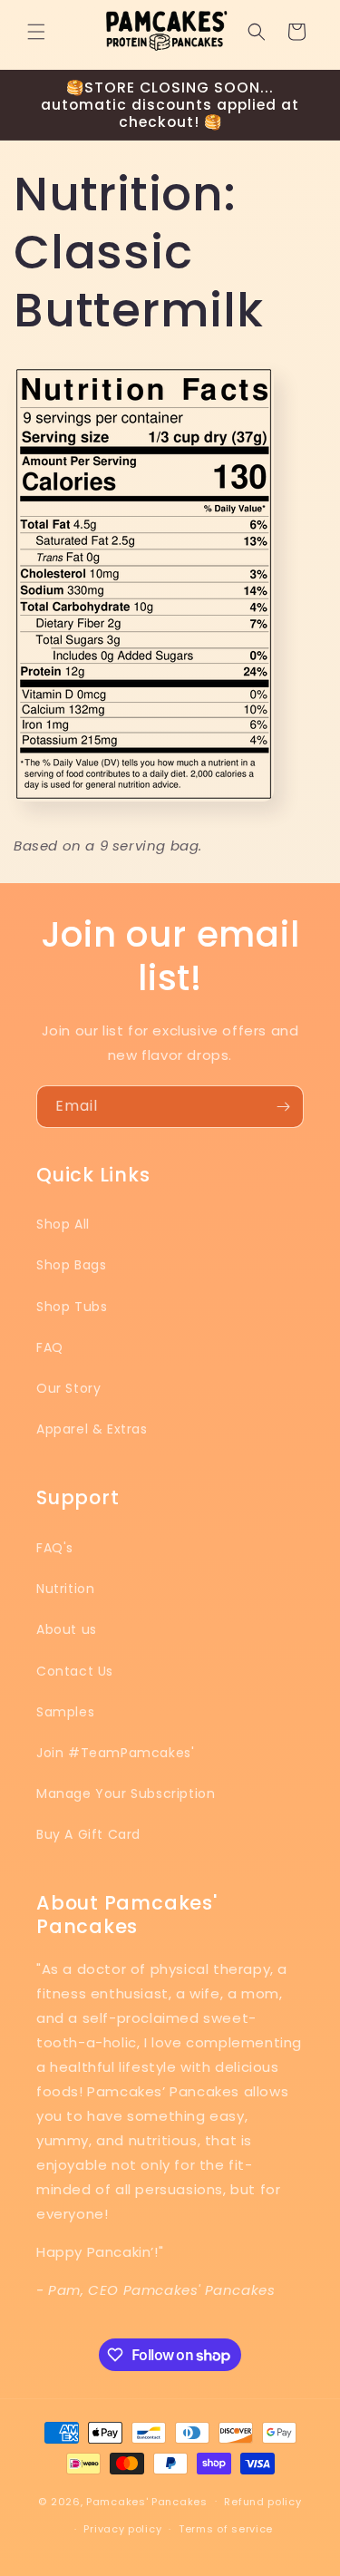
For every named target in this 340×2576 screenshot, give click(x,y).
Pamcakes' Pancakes (147, 2501)
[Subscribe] (283, 1107)
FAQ (50, 1347)
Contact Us (75, 1671)
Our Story (68, 1388)
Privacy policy (122, 2529)
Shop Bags (71, 1265)
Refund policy (262, 2502)
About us (67, 1629)
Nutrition (65, 1589)
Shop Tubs (72, 1307)
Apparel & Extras (92, 1429)
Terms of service (226, 2529)
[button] (36, 32)
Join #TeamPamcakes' (115, 1753)
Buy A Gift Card (88, 1834)
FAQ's (55, 1548)
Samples (65, 1712)
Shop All (63, 1224)
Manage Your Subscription (126, 1793)
